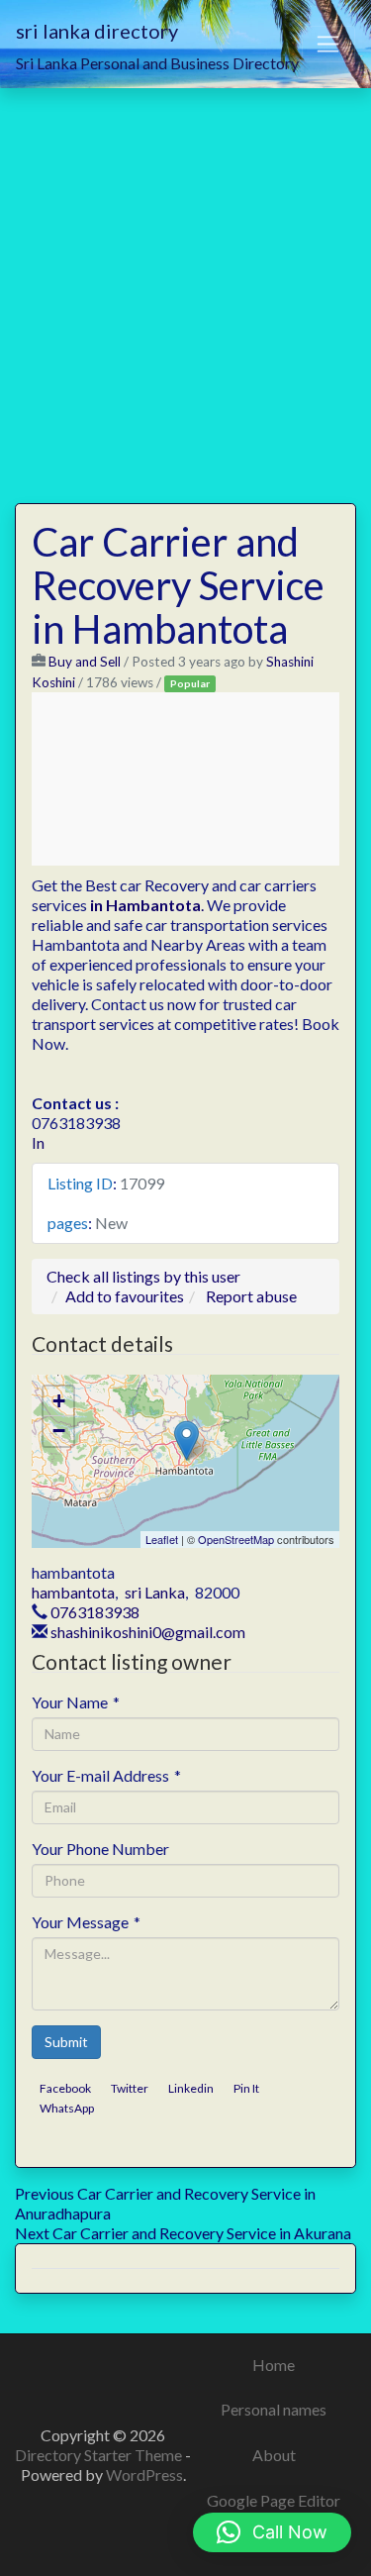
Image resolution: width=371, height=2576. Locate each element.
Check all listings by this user (143, 1276)
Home (274, 2365)
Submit (66, 2042)
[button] (272, 2532)
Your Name (76, 1702)
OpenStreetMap (236, 1539)
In (38, 1142)
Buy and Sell (85, 662)
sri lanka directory (97, 31)
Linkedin (191, 2088)
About (274, 2455)
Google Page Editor (274, 2500)
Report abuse (251, 1296)
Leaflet (162, 1539)
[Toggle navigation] (328, 45)
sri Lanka (155, 1592)
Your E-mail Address (106, 1775)
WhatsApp (67, 2108)
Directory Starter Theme (100, 2455)
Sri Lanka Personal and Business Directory (157, 63)
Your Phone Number (100, 1849)
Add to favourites (125, 1296)
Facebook (65, 2088)
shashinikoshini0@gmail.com (148, 1632)
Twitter (130, 2088)
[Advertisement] (185, 284)
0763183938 (95, 1612)
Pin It (246, 2088)
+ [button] (59, 1401)
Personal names (274, 2409)
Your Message (86, 1922)
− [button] (59, 1431)
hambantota (73, 1592)
